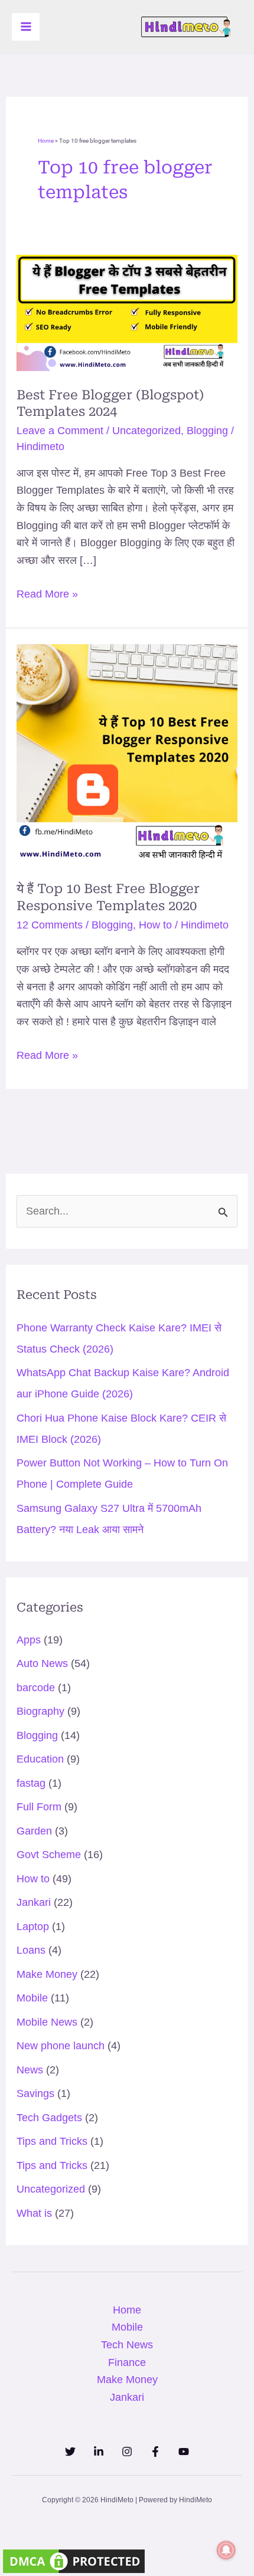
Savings (35, 2093)
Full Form (39, 1807)
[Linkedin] (99, 2452)
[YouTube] (184, 2452)
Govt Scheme (49, 1855)
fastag (31, 1783)
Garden (34, 1831)
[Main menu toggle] (26, 27)
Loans (31, 1950)
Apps (29, 1640)
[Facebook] (155, 2452)
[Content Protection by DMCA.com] (74, 2560)
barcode (36, 1688)
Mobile (32, 1998)
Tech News (127, 2345)
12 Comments (50, 925)
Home (46, 141)
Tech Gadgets (49, 2118)
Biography (40, 1711)
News (30, 2070)
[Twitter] (70, 2452)
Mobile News (47, 2022)
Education (40, 1759)
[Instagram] (127, 2452)
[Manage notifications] (226, 2550)
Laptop (33, 1927)
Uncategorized (146, 431)
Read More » (47, 593)
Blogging (207, 431)
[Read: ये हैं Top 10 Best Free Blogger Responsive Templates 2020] (127, 754)
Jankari (34, 1902)
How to (155, 925)
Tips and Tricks (52, 2141)
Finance (127, 2362)
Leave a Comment (60, 431)
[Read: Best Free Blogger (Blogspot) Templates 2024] (127, 312)
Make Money (47, 1974)
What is (34, 2213)
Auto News (42, 1663)
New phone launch (61, 2046)
